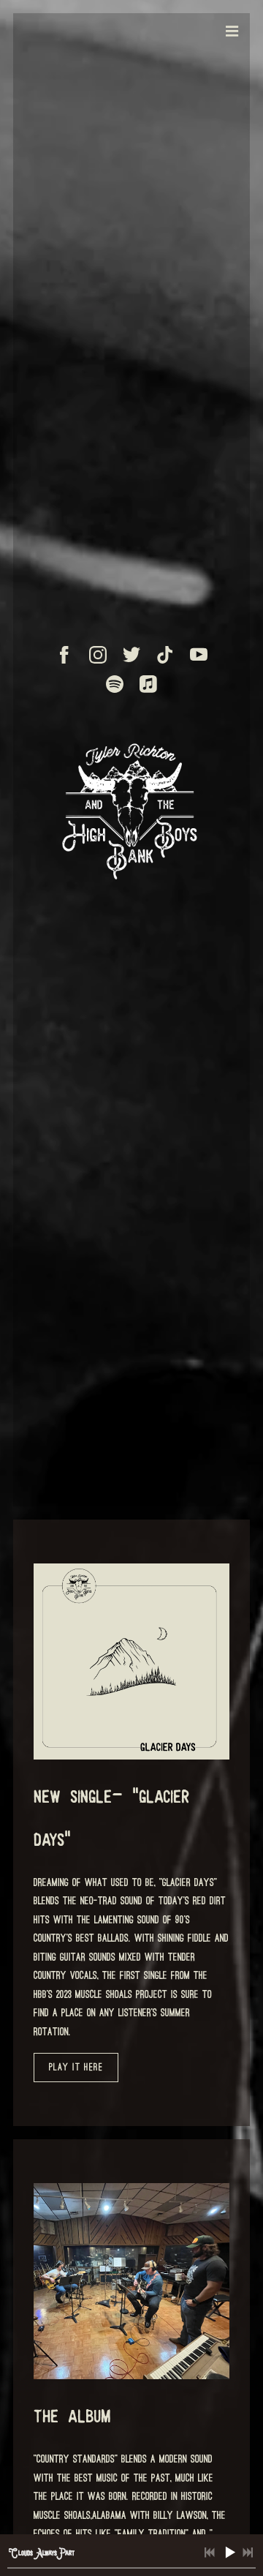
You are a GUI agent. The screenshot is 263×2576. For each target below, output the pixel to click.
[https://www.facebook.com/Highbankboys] (64, 655)
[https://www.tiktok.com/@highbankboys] (165, 655)
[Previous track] (210, 2553)
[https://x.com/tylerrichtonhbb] (131, 655)
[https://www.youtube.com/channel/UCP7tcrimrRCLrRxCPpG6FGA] (199, 655)
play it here (76, 2067)
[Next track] (248, 2553)
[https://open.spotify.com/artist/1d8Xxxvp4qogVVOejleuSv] (115, 684)
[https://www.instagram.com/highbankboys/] (98, 655)
